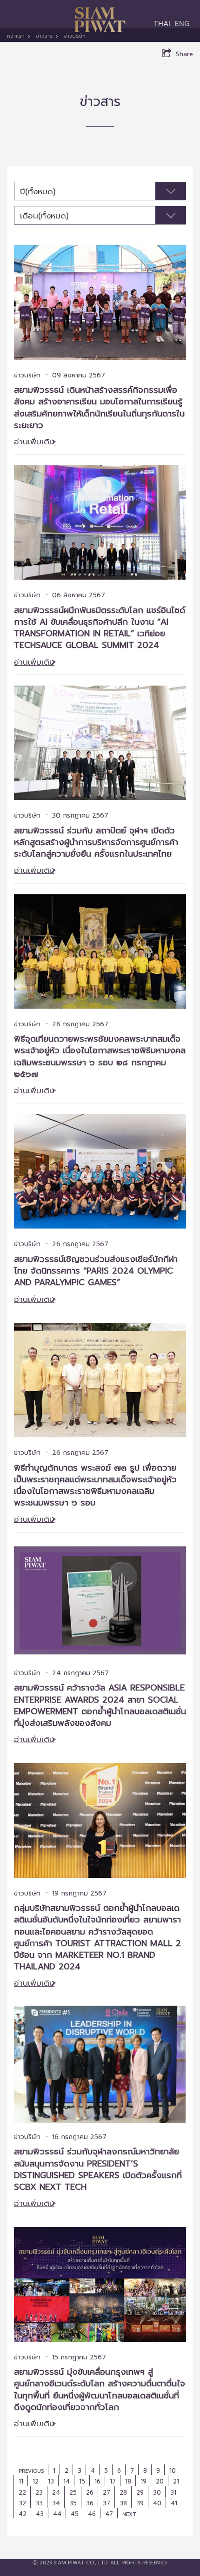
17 (113, 2481)
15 (82, 2481)
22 (22, 2493)
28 (123, 2493)
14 (67, 2481)
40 (157, 2503)
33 (39, 2503)
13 (51, 2481)
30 (157, 2493)
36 (90, 2503)
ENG (182, 23)
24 (56, 2493)
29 (140, 2493)
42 (23, 2514)
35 (73, 2503)
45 (75, 2514)
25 (73, 2493)
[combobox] (100, 191)
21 (176, 2481)
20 (160, 2481)
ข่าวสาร (44, 36)
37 (107, 2503)
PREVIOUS (31, 2471)
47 (109, 2514)
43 (40, 2514)
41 (174, 2503)
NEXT (129, 2514)
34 (56, 2503)
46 (92, 2514)
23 (39, 2493)
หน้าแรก (16, 36)
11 (21, 2481)
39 (140, 2503)
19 (143, 2481)
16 (97, 2481)
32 (22, 2503)
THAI (162, 23)
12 (36, 2481)
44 (57, 2514)
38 (123, 2503)
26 (90, 2493)
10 (173, 2471)
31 (173, 2493)
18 (128, 2481)
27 (107, 2493)
